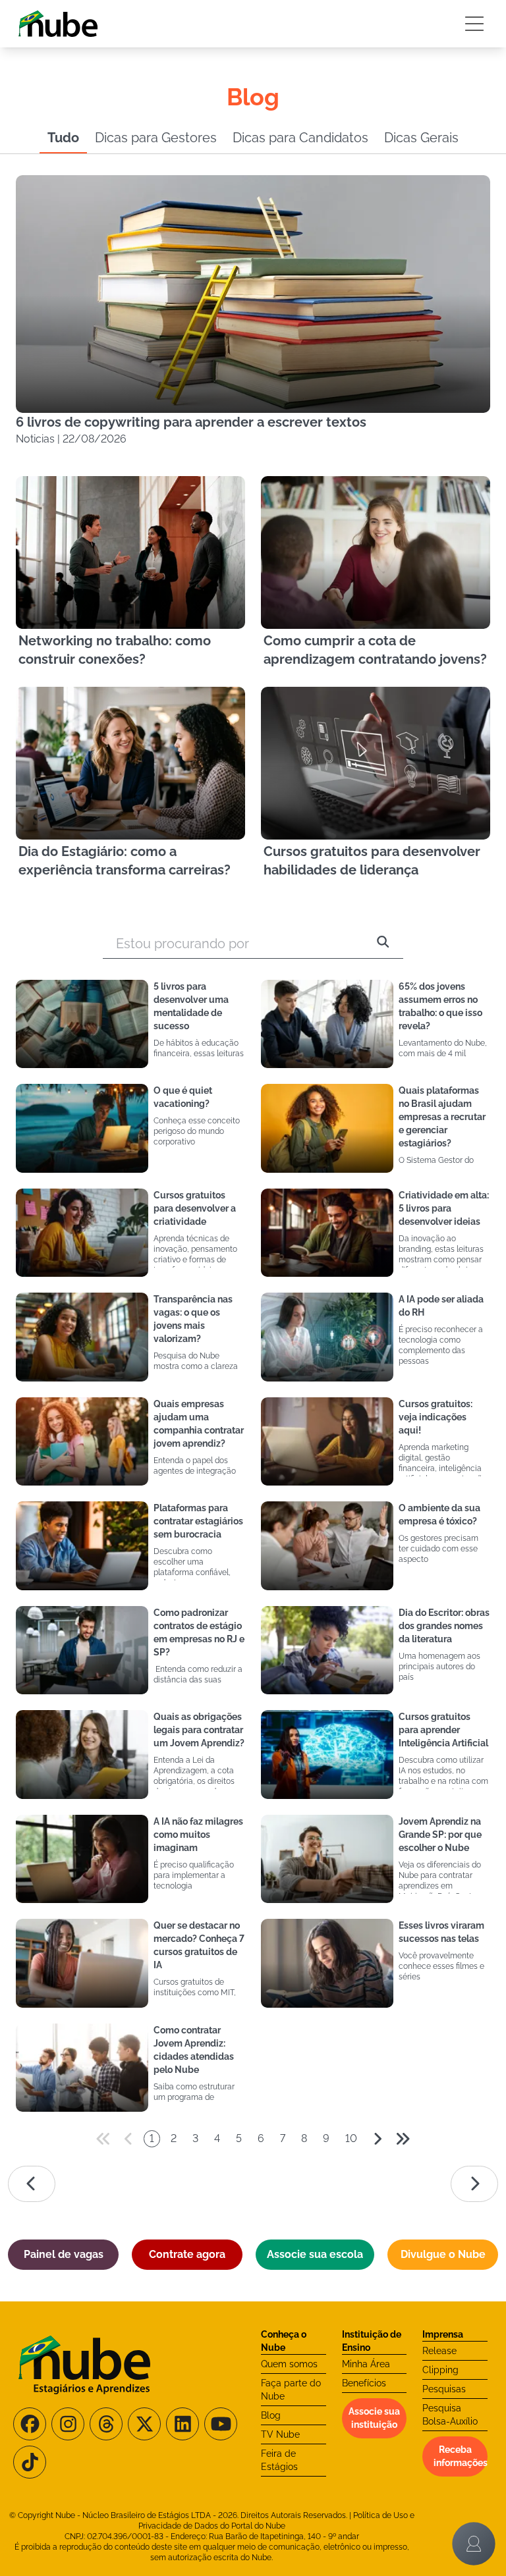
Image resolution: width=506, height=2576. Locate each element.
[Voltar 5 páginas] (103, 2139)
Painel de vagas (64, 2254)
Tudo (63, 138)
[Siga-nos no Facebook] (30, 2424)
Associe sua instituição (374, 2418)
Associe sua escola (315, 2254)
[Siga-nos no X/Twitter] (144, 2424)
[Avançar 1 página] (378, 2139)
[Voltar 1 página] (128, 2139)
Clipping (440, 2370)
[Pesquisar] (383, 944)
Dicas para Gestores (156, 138)
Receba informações (461, 2456)
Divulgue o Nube (443, 2254)
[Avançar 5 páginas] (403, 2139)
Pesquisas (444, 2389)
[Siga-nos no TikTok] (30, 2462)
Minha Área (366, 2364)
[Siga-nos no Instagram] (68, 2424)
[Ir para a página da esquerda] (32, 2184)
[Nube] (58, 24)
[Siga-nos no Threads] (106, 2424)
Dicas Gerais (421, 138)
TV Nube (280, 2434)
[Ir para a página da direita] (474, 2184)
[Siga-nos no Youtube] (221, 2424)
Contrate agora (187, 2254)
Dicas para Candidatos (300, 138)
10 (351, 2138)
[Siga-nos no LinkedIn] (183, 2424)
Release (439, 2351)
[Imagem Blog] (82, 1024)
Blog (271, 2415)
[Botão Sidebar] (474, 24)
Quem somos (289, 2364)
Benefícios (364, 2383)
